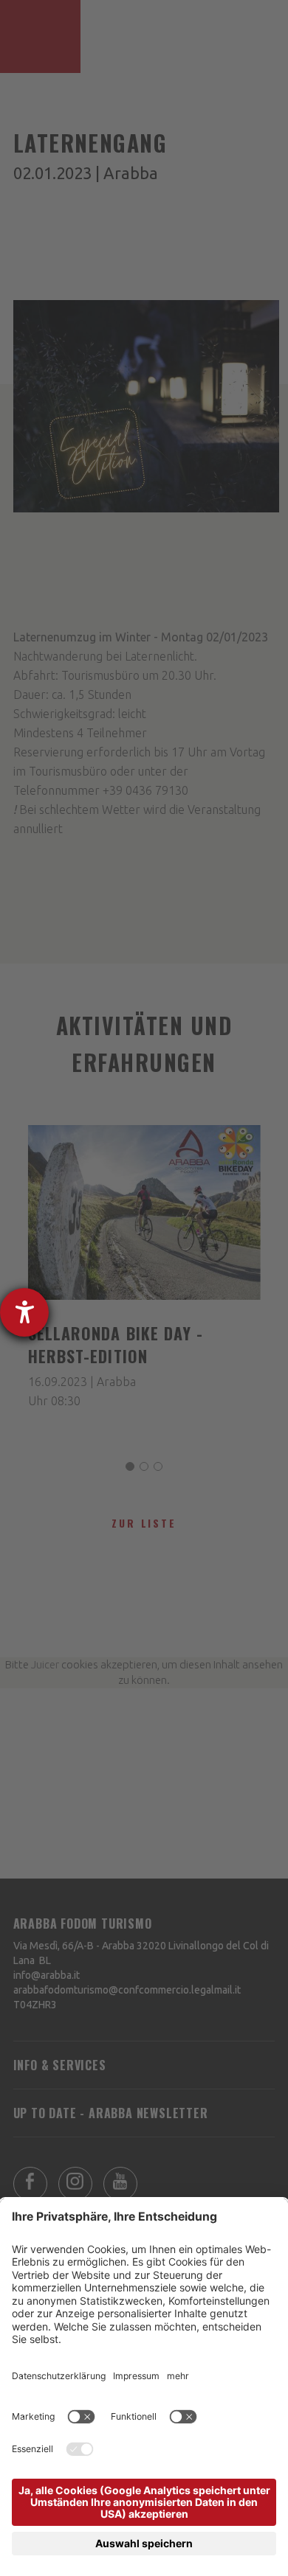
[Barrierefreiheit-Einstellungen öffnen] (24, 1312)
